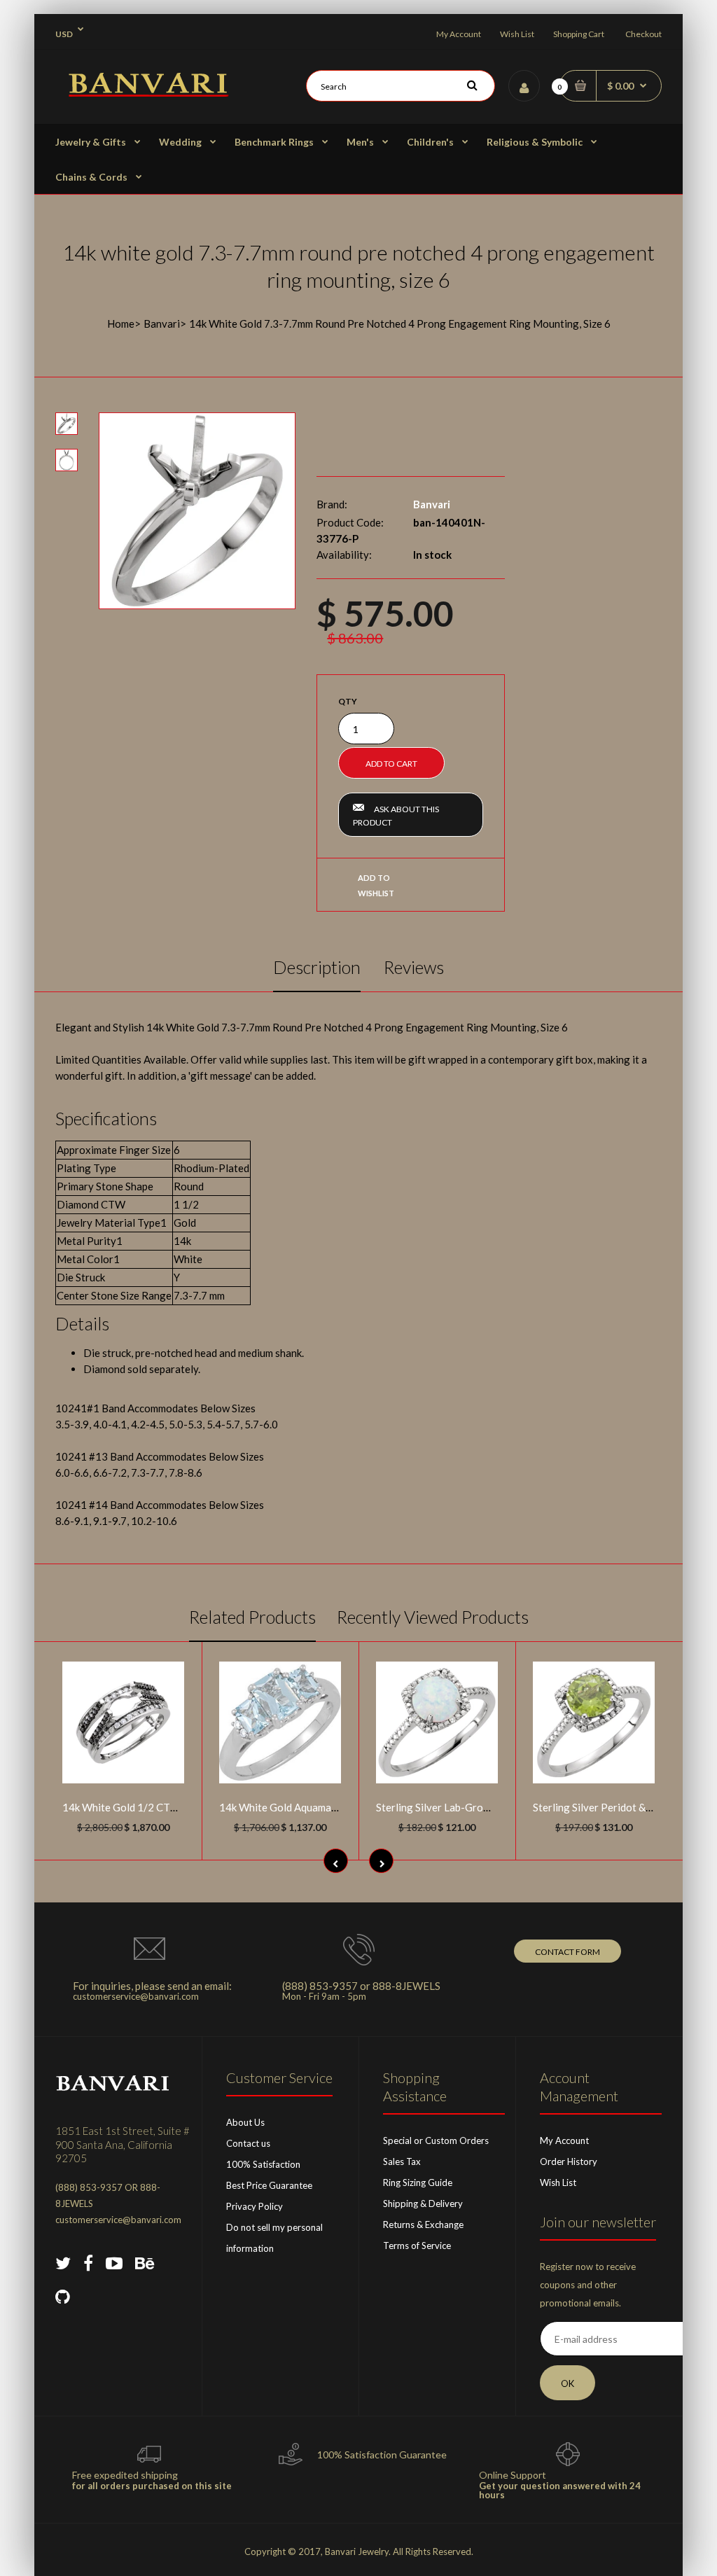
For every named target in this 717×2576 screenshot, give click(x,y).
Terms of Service (417, 2246)
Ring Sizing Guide (418, 2182)
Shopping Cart (579, 34)
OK (568, 2383)
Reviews (414, 967)
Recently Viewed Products (433, 1617)
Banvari (162, 323)
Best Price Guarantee (269, 2185)
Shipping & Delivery (423, 2203)
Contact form (568, 1952)
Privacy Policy (255, 2206)
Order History (569, 2161)
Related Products (252, 1617)
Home (121, 323)
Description (317, 967)
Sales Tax (402, 2161)
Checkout (643, 34)
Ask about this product (396, 816)
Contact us (248, 2143)
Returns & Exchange (423, 2225)
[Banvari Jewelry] (148, 92)
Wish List (517, 34)
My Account (459, 34)
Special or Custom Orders (436, 2140)
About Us (245, 2122)
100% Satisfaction (263, 2164)
